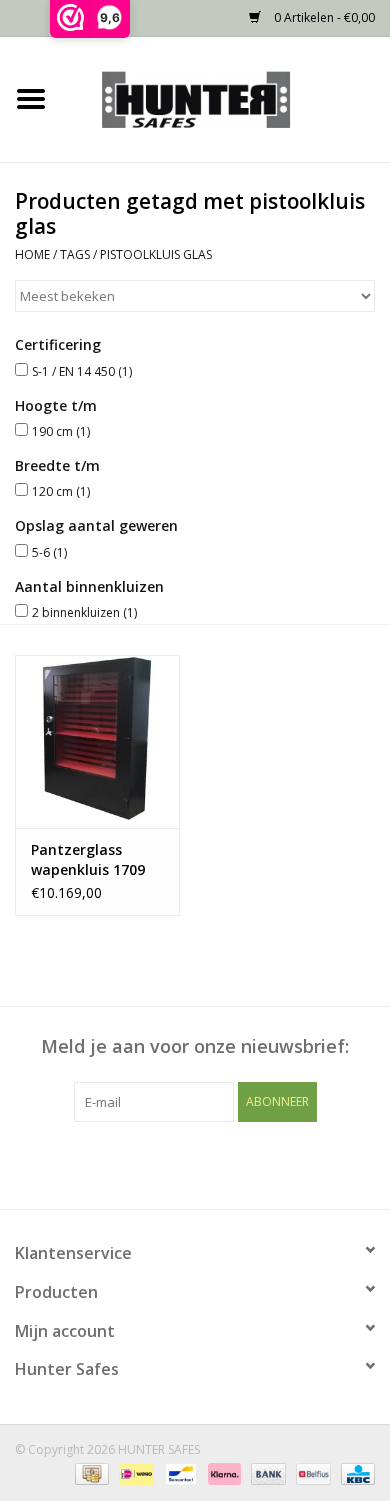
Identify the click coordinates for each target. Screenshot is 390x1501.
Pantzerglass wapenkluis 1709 (88, 859)
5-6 (49, 552)
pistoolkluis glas (156, 254)
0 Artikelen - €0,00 (323, 17)
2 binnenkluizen (84, 612)
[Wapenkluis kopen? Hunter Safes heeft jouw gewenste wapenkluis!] (226, 97)
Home (32, 254)
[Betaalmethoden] (90, 1473)
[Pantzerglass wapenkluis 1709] (97, 741)
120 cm (61, 491)
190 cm (61, 431)
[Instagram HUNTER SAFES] (231, 1163)
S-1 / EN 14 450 (82, 371)
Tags (75, 254)
